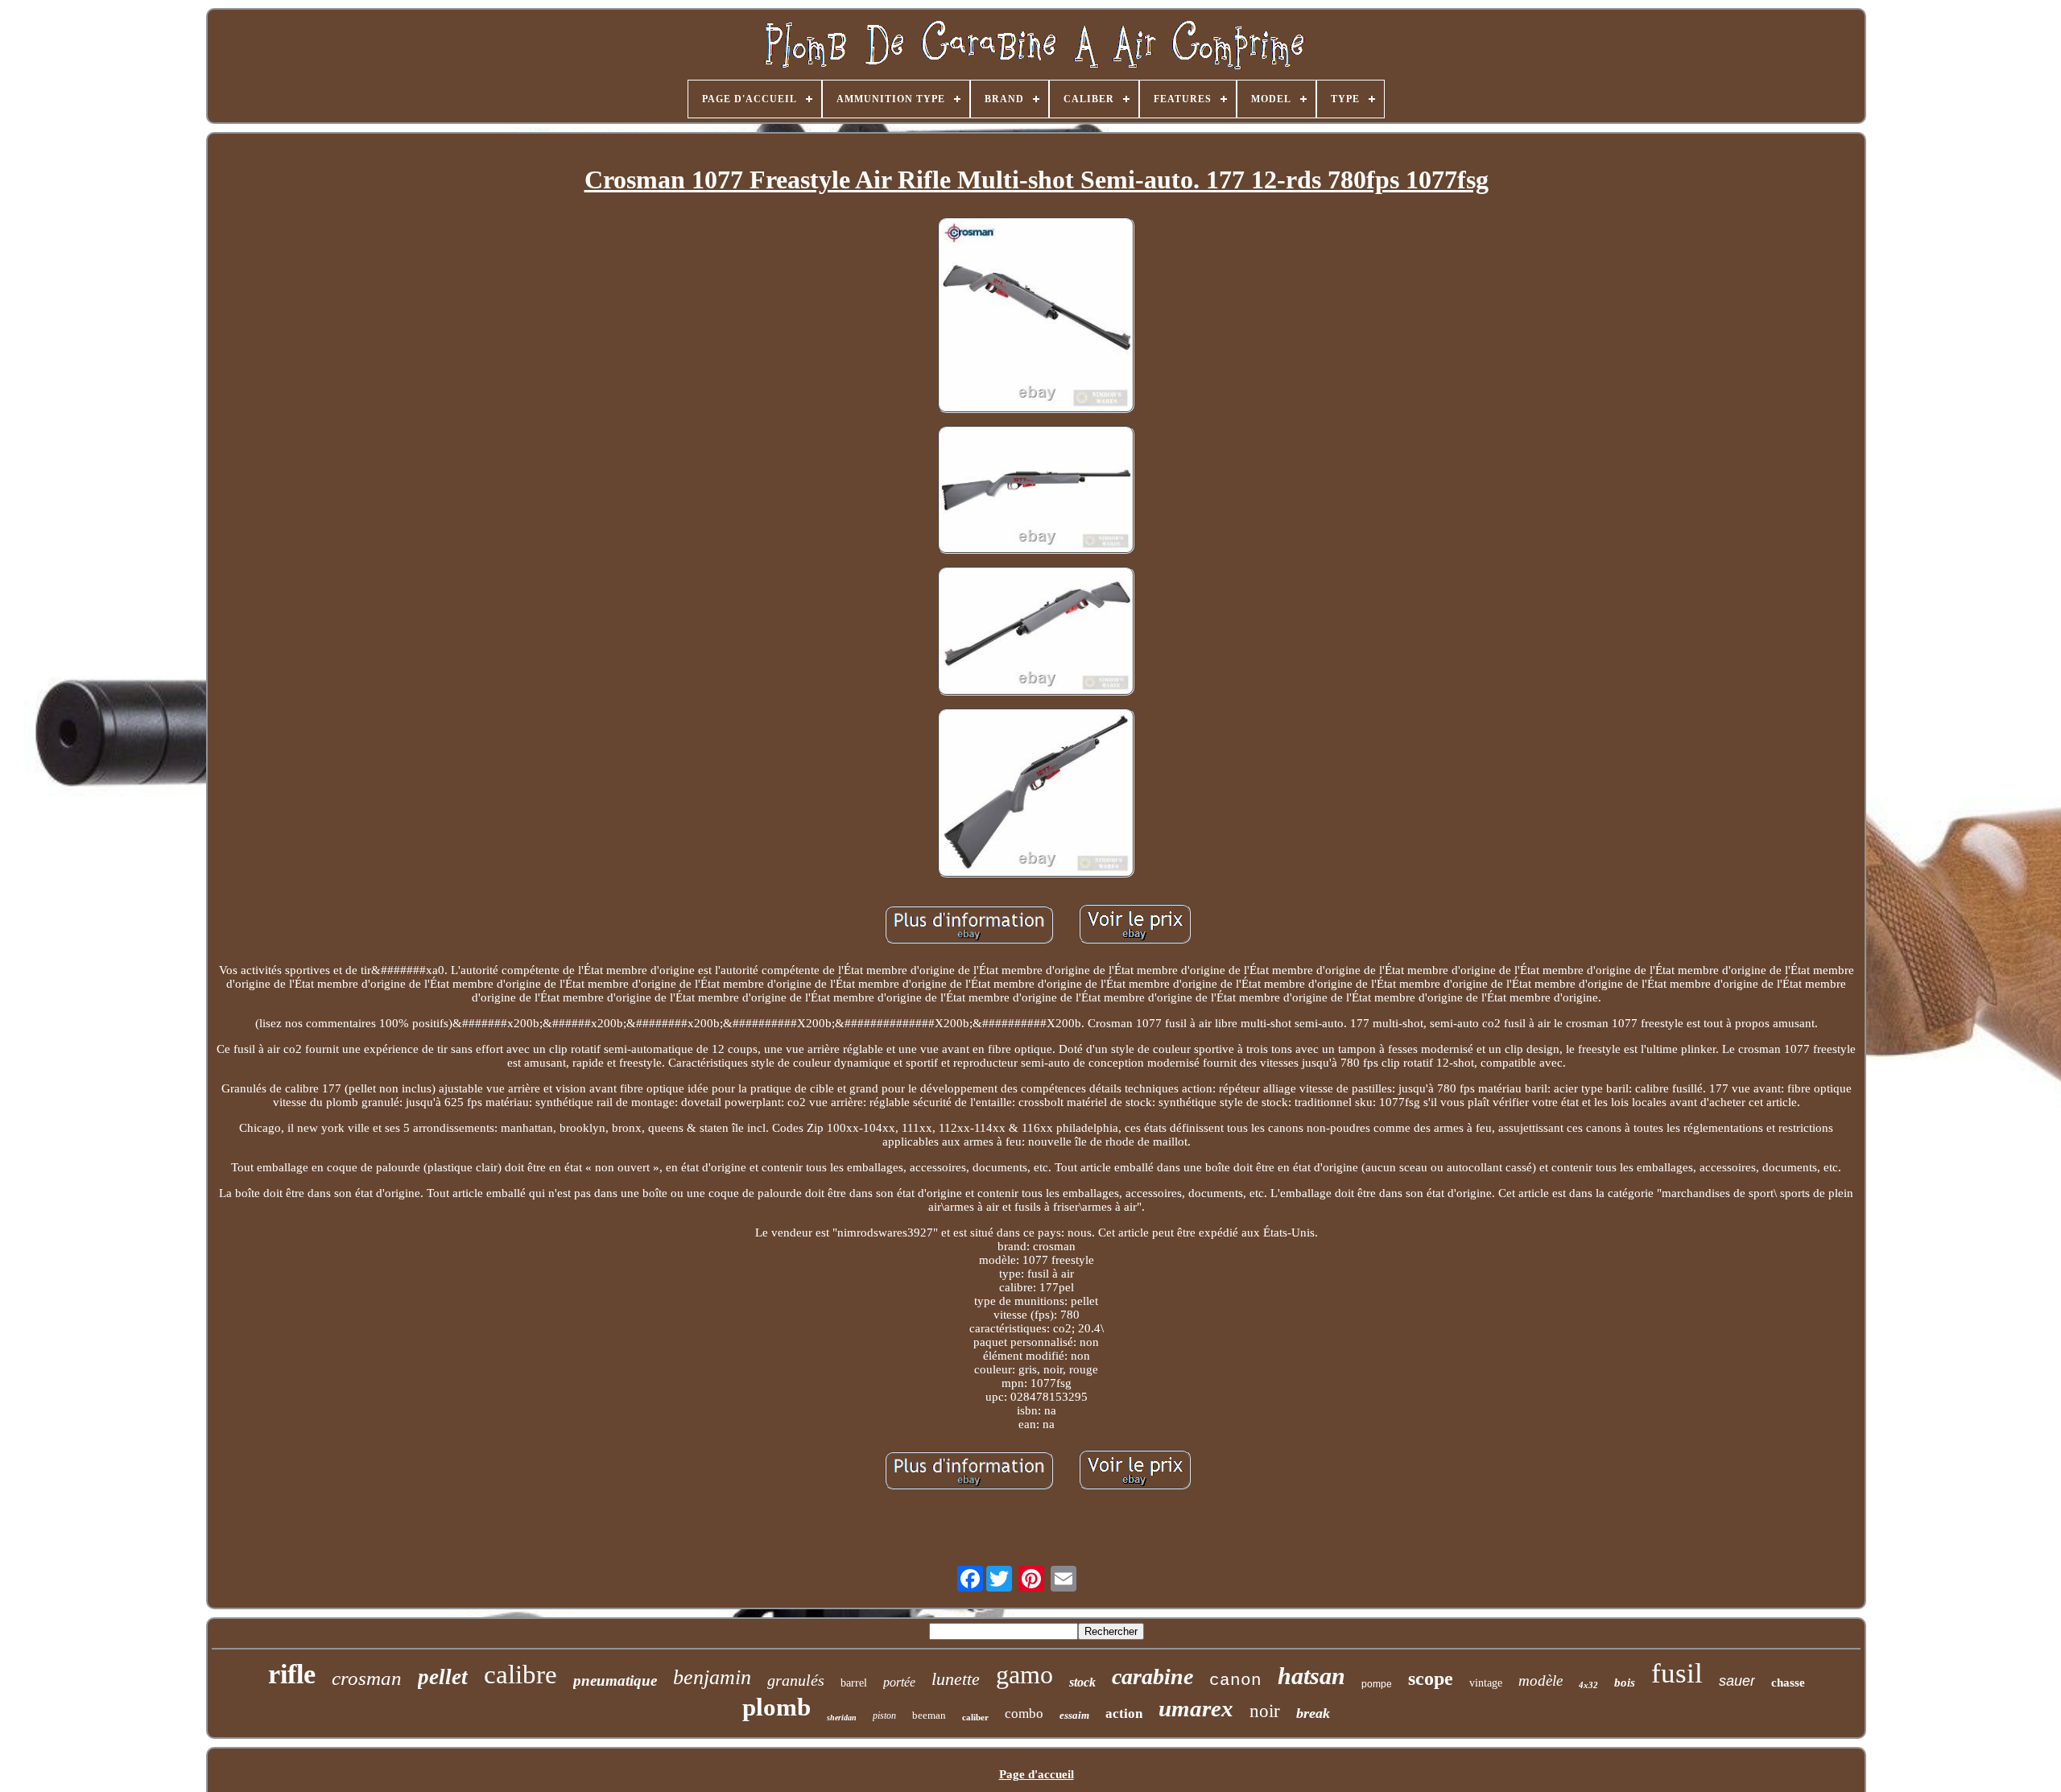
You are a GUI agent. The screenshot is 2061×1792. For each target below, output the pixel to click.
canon (1235, 1681)
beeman (929, 1715)
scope (1431, 1678)
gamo (1024, 1674)
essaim (1074, 1715)
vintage (1486, 1683)
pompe (1377, 1684)
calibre (520, 1674)
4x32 (1588, 1685)
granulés (796, 1680)
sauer (1737, 1681)
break (1313, 1713)
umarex (1196, 1708)
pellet (443, 1677)
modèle (1541, 1681)
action (1124, 1714)
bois (1625, 1683)
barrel (854, 1683)
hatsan (1311, 1676)
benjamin (712, 1677)
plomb (776, 1707)
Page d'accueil (1037, 1774)
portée (899, 1682)
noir (1265, 1711)
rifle (292, 1674)
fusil (1677, 1673)
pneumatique (615, 1681)
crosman (367, 1678)
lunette (956, 1679)
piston (884, 1716)
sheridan (842, 1718)
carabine (1152, 1676)
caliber (975, 1717)
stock (1082, 1682)
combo (1024, 1714)
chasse (1788, 1683)
